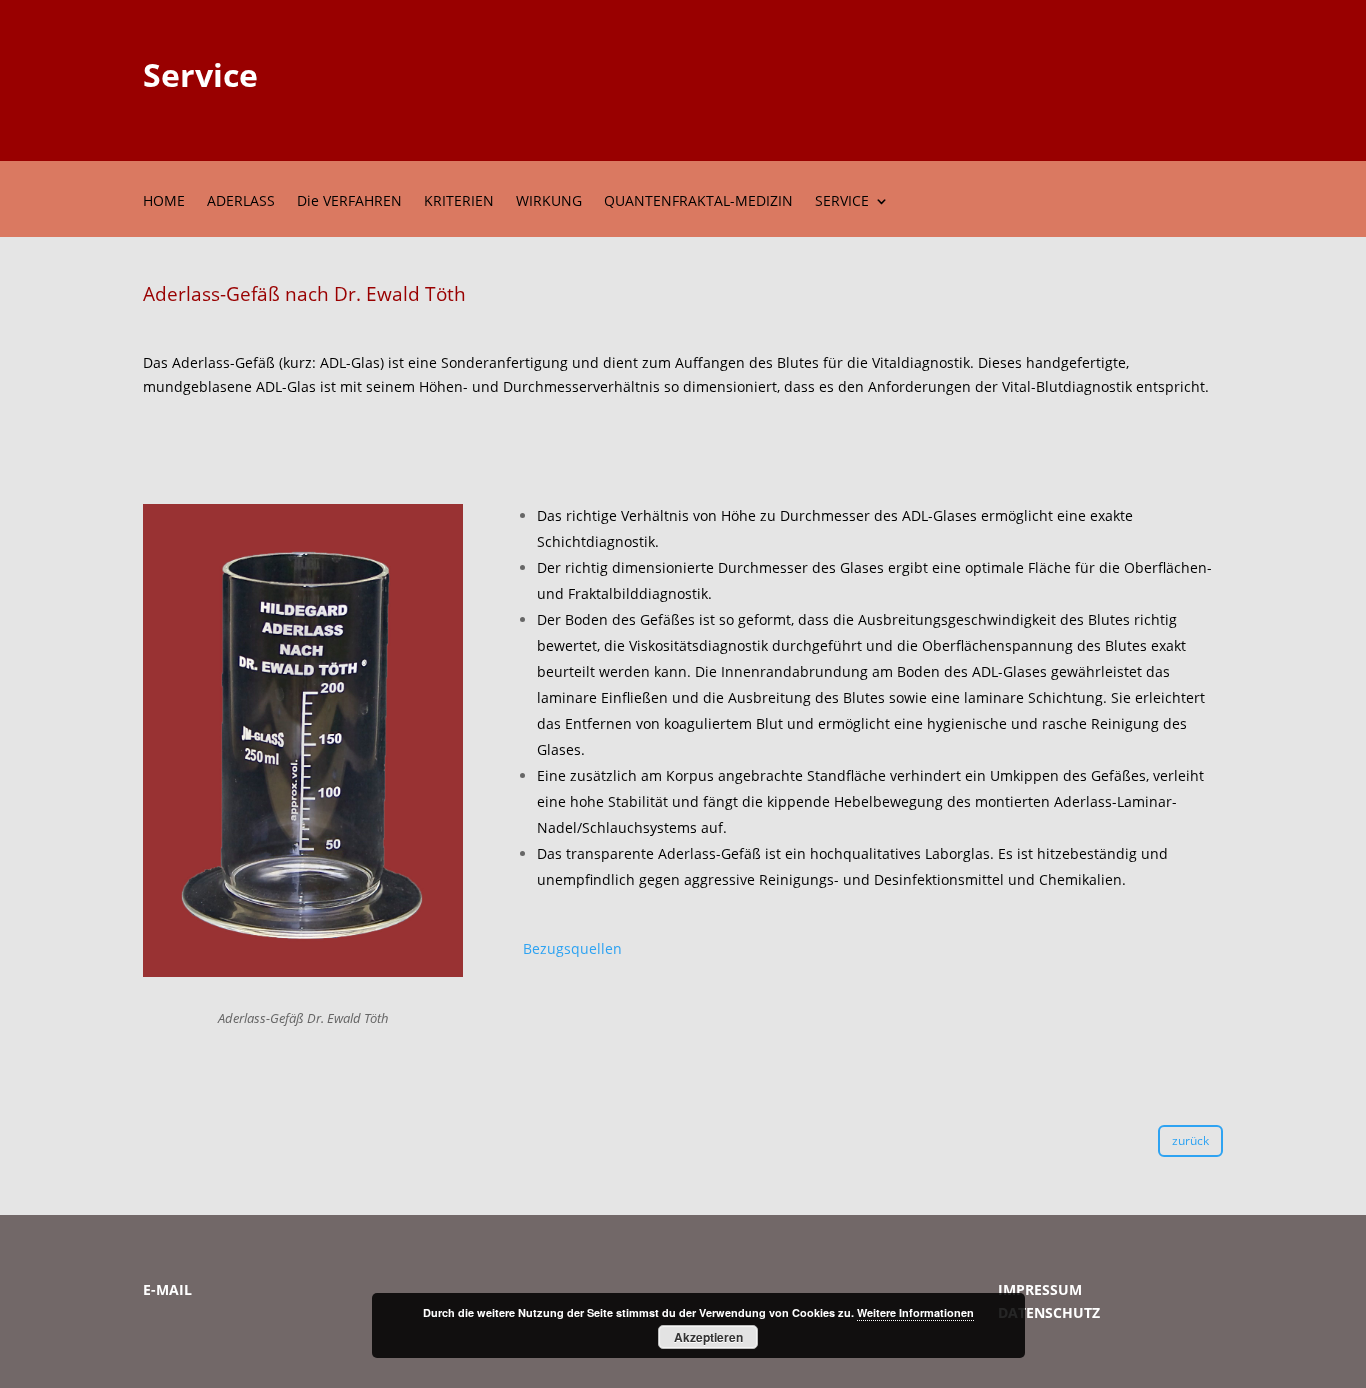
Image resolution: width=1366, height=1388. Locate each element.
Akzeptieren (708, 1337)
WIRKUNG (549, 202)
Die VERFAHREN (349, 202)
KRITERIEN (459, 202)
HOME (164, 202)
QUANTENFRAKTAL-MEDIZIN (698, 202)
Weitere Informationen (915, 1312)
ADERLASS (241, 202)
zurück (1190, 1140)
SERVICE (842, 202)
